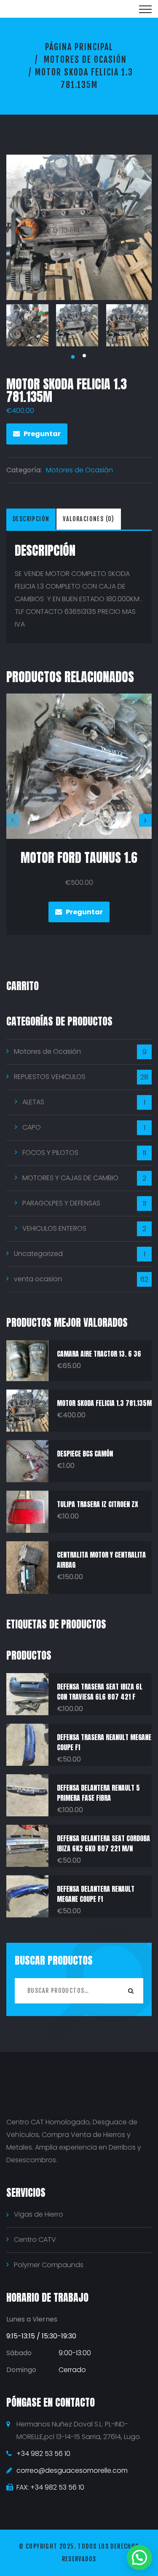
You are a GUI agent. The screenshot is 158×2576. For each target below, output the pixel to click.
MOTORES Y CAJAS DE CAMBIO (70, 1178)
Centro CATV (35, 2240)
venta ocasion (38, 1279)
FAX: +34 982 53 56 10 (50, 2487)
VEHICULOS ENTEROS (54, 1228)
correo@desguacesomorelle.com (72, 2470)
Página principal (79, 47)
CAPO (32, 1127)
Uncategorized (38, 1254)
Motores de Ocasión (85, 60)
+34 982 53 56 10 (43, 2454)
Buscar (131, 1991)
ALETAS (33, 1102)
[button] (139, 2557)
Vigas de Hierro (39, 2214)
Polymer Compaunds (49, 2265)
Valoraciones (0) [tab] (88, 519)
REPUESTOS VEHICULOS (50, 1077)
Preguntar (42, 434)
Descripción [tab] (31, 519)
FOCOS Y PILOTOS (50, 1153)
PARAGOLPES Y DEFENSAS (61, 1203)
